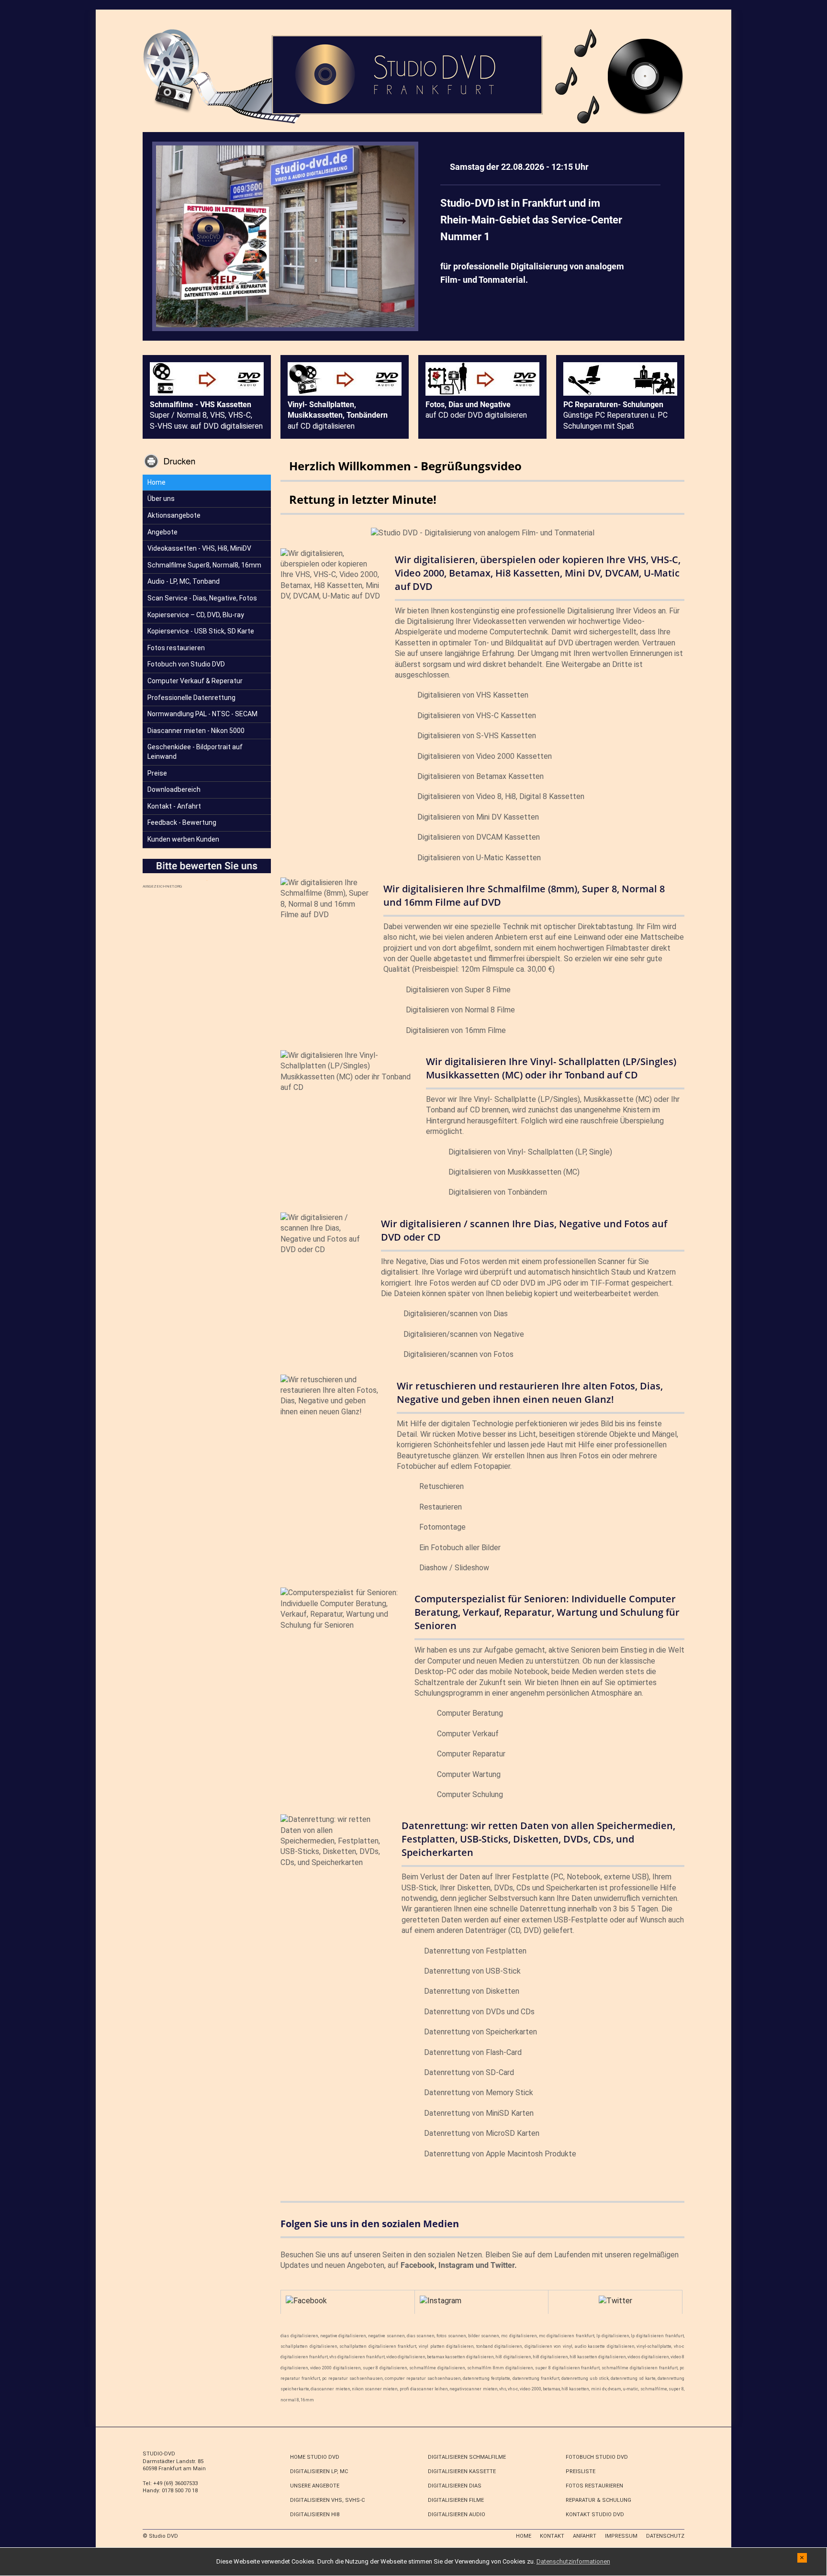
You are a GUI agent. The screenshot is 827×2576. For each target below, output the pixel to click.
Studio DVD (163, 2536)
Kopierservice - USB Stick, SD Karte (201, 631)
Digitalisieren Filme (456, 2500)
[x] (802, 2557)
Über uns (161, 499)
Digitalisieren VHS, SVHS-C (327, 2500)
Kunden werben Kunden (183, 839)
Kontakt (552, 2536)
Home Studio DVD (315, 2457)
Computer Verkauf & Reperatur (195, 681)
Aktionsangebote (174, 515)
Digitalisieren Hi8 (315, 2515)
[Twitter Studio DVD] (615, 2300)
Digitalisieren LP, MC (319, 2471)
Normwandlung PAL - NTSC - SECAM (202, 714)
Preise (157, 773)
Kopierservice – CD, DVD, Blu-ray (196, 615)
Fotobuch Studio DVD (597, 2457)
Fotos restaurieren (176, 648)
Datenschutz (665, 2536)
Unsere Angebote (315, 2486)
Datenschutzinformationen (573, 2561)
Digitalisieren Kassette (462, 2471)
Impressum (621, 2536)
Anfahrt (585, 2536)
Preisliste (581, 2471)
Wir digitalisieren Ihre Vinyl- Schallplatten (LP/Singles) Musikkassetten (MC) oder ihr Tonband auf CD (551, 1068)
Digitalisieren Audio (457, 2515)
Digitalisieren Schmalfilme (467, 2457)
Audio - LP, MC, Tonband (184, 581)
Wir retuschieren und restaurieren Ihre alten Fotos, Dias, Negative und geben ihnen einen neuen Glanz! (530, 1393)
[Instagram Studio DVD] (441, 2300)
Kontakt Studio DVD (595, 2515)
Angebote (162, 532)
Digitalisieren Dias (455, 2486)
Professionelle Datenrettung (191, 698)
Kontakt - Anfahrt (174, 806)
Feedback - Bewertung (182, 822)
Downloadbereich (174, 789)
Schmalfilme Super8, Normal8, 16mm (204, 565)
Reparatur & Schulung (598, 2500)
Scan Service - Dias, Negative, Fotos (202, 598)
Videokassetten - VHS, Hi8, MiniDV (199, 548)
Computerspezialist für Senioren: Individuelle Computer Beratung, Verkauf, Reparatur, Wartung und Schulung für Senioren (547, 1612)
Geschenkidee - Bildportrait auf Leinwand (195, 752)
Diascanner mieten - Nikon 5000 (196, 731)
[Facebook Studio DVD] (306, 2300)
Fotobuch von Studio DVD (186, 664)
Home (156, 482)
